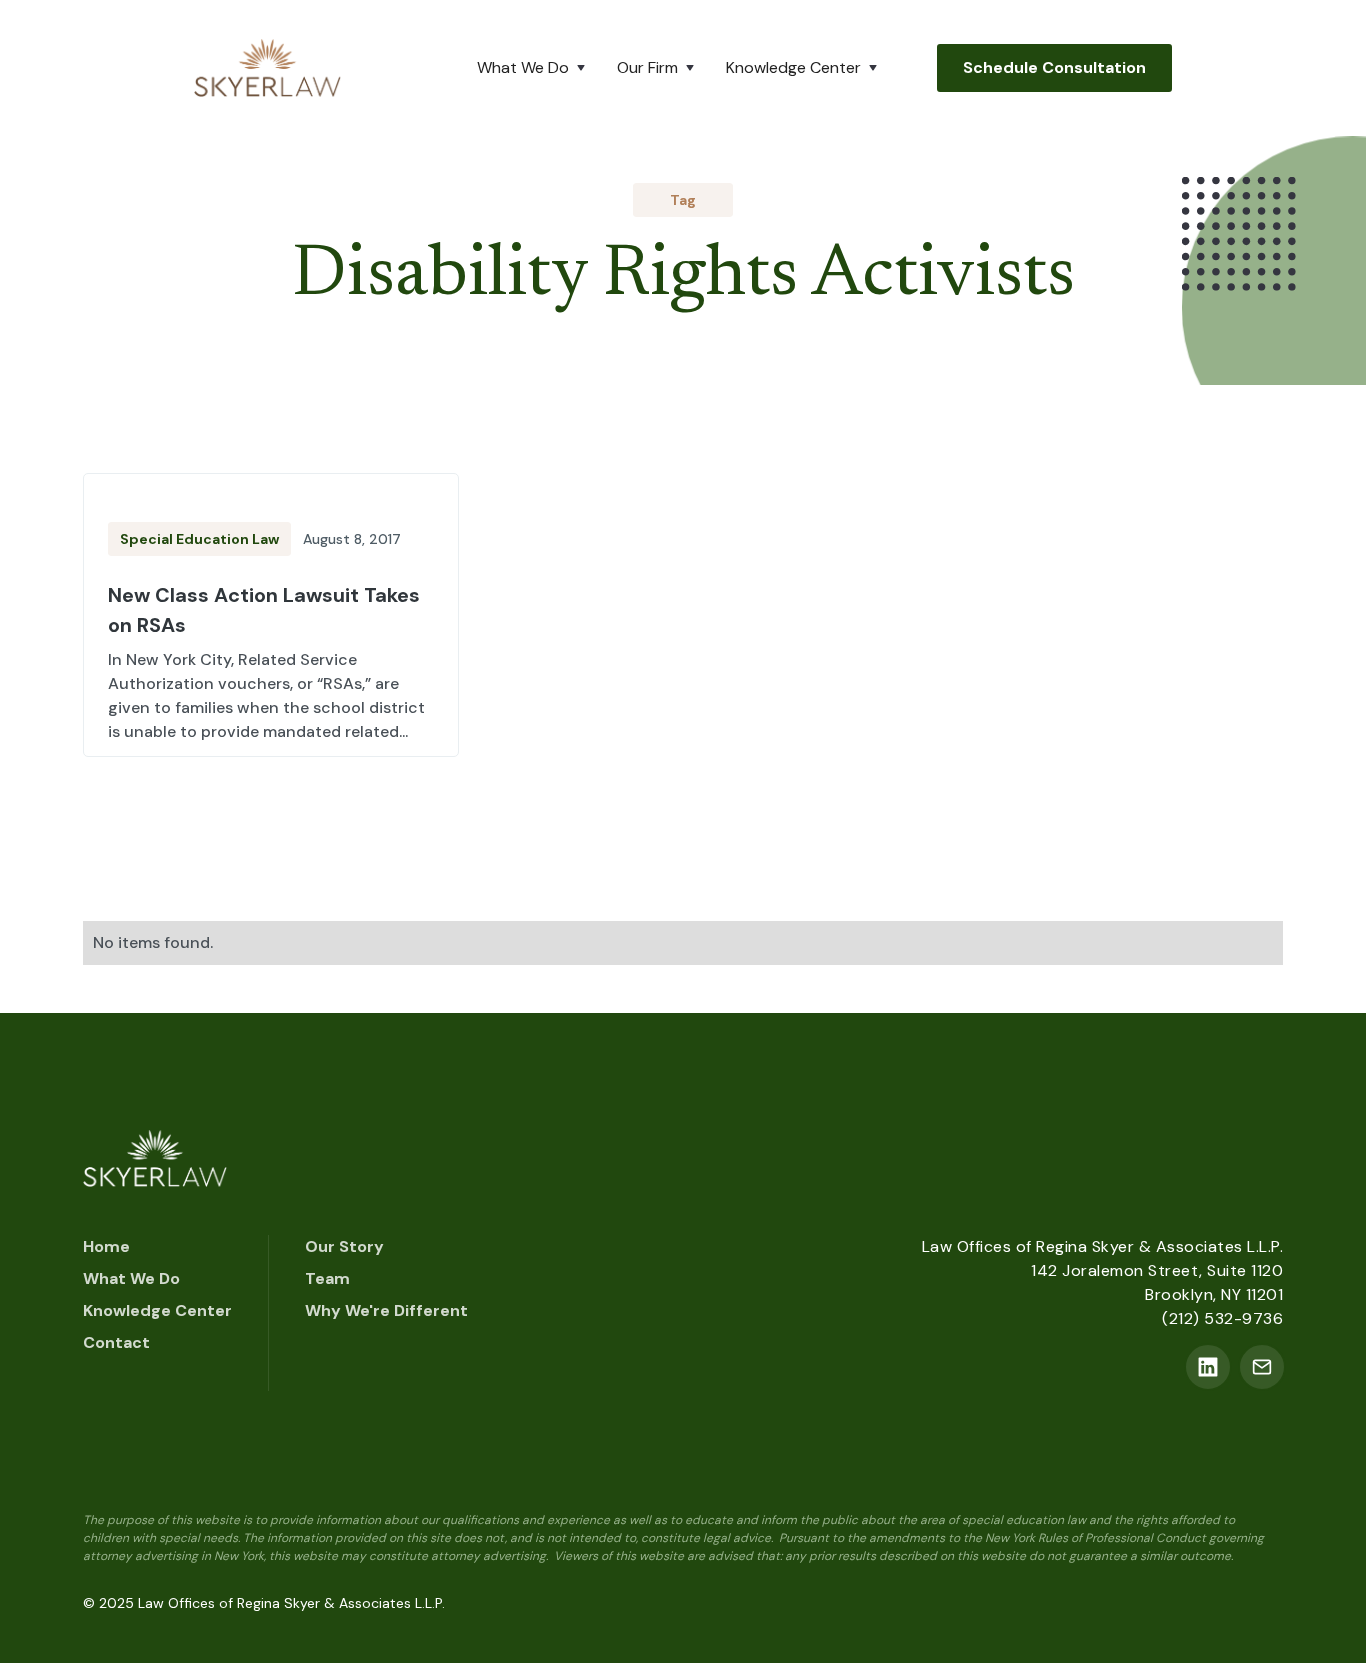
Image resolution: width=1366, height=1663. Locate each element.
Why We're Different (386, 1310)
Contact (116, 1342)
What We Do (131, 1278)
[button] (535, 68)
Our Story (344, 1246)
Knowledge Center (157, 1310)
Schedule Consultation (1054, 67)
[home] (267, 67)
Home (106, 1246)
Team (327, 1278)
